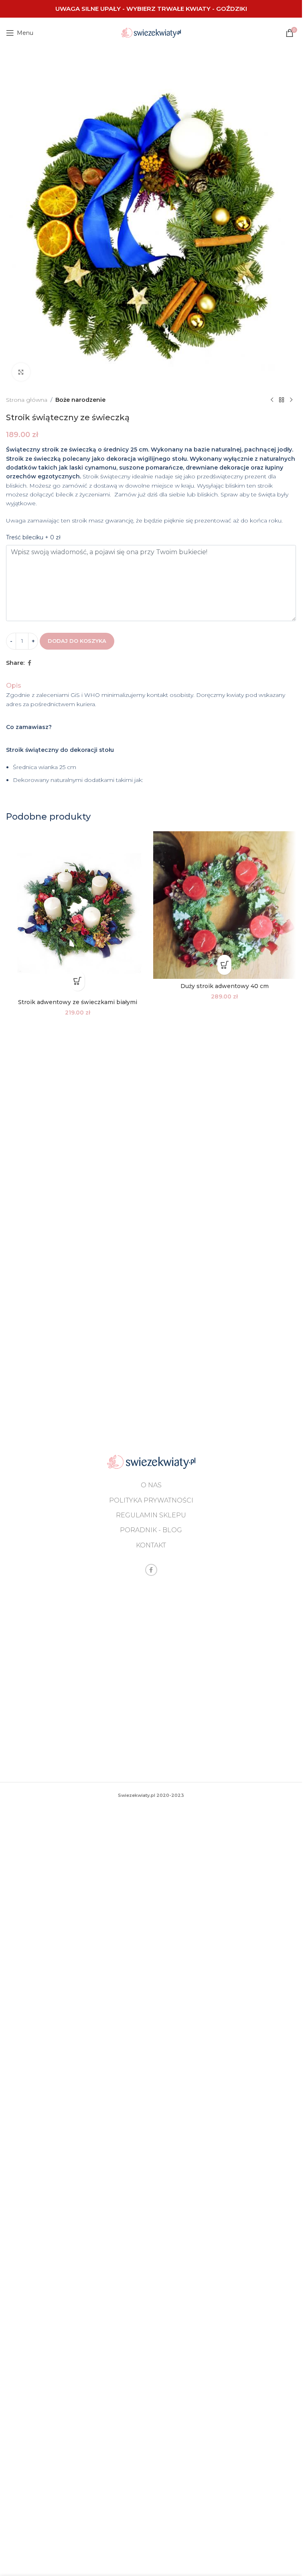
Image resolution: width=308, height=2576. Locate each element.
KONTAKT (151, 1545)
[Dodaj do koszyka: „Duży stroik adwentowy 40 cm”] (224, 965)
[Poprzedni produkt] (272, 400)
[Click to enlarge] (21, 372)
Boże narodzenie (80, 400)
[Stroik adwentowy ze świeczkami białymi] (78, 913)
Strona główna (27, 400)
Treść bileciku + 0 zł (33, 537)
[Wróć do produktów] (282, 400)
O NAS (151, 1485)
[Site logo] (151, 32)
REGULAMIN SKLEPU (151, 1515)
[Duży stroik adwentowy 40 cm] (225, 905)
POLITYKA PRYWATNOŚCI (151, 1500)
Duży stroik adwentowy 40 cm (225, 986)
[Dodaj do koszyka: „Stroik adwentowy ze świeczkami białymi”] (78, 981)
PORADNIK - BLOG (151, 1530)
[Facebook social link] (29, 663)
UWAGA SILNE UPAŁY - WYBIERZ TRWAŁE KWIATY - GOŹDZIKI (151, 9)
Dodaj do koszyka (77, 641)
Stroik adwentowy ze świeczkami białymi (78, 1002)
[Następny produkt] (291, 400)
